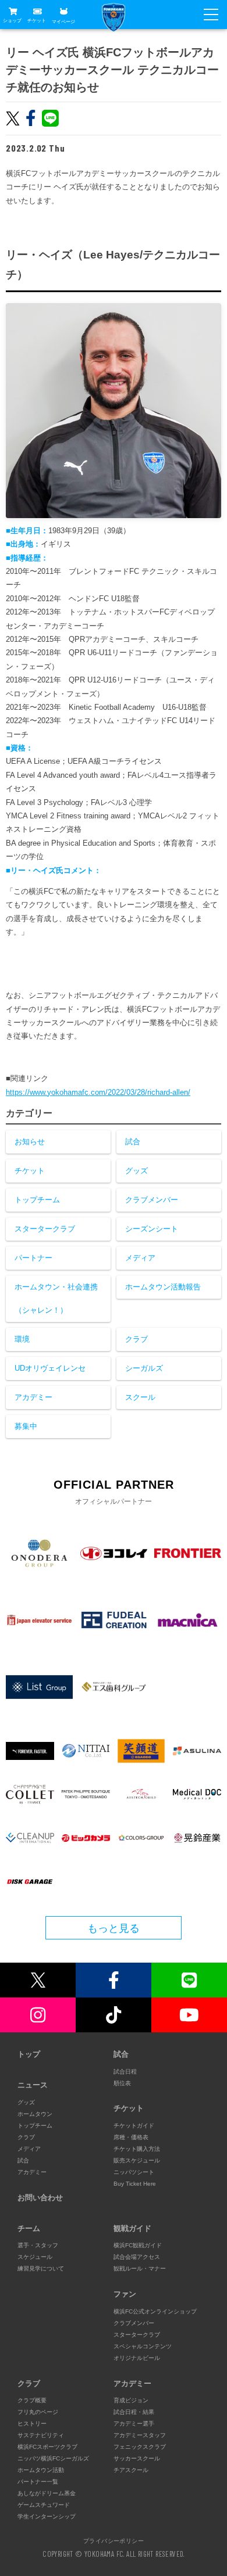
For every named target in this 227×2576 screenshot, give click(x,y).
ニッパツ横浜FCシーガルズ (53, 2458)
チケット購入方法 (137, 2149)
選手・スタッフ (38, 2245)
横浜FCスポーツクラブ (47, 2447)
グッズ (136, 1171)
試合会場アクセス (137, 2257)
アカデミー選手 (134, 2424)
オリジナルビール (137, 2358)
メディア (140, 1258)
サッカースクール (137, 2458)
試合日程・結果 (134, 2412)
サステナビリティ (41, 2435)
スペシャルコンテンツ (143, 2346)
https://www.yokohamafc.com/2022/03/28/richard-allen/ (98, 1092)
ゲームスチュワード (44, 2505)
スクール (140, 1397)
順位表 (122, 2083)
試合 (133, 1142)
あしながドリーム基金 (47, 2493)
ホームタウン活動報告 (163, 1287)
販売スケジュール (137, 2160)
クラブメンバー (152, 1200)
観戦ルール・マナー (140, 2268)
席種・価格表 (131, 2137)
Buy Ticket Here (135, 2184)
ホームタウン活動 (41, 2470)
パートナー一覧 (38, 2482)
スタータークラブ (45, 1229)
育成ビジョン (131, 2400)
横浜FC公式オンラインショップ (155, 2311)
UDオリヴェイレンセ (50, 1368)
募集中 (26, 1426)
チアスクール (131, 2470)
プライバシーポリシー (114, 2541)
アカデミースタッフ (140, 2435)
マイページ (63, 21)
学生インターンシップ (47, 2516)
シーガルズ (144, 1368)
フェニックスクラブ (140, 2447)
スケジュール (35, 2257)
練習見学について (41, 2268)
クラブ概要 (32, 2400)
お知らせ (30, 1142)
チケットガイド (134, 2126)
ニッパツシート (134, 2172)
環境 (22, 1339)
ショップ (12, 21)
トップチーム (37, 1200)
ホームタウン (35, 2114)
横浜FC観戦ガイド (138, 2245)
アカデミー (33, 1397)
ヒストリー (32, 2424)
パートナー (33, 1258)
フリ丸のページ (38, 2412)
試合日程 (125, 2072)
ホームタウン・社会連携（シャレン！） (56, 1298)
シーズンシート (152, 1229)
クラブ (136, 1339)
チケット (37, 21)
